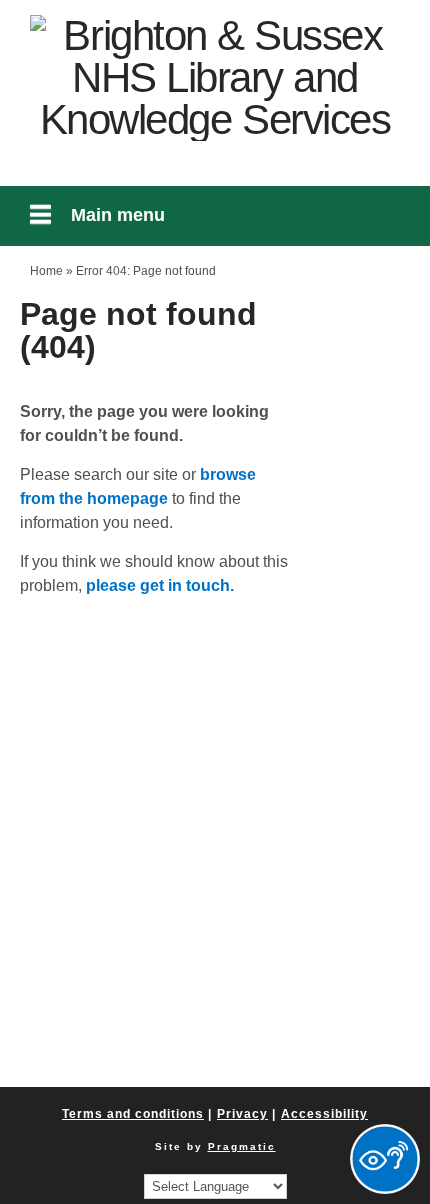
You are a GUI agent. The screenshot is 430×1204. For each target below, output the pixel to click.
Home (46, 271)
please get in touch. (160, 585)
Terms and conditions (133, 1114)
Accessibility (324, 1114)
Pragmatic (242, 1146)
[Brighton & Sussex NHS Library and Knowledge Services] (215, 78)
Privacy (242, 1114)
